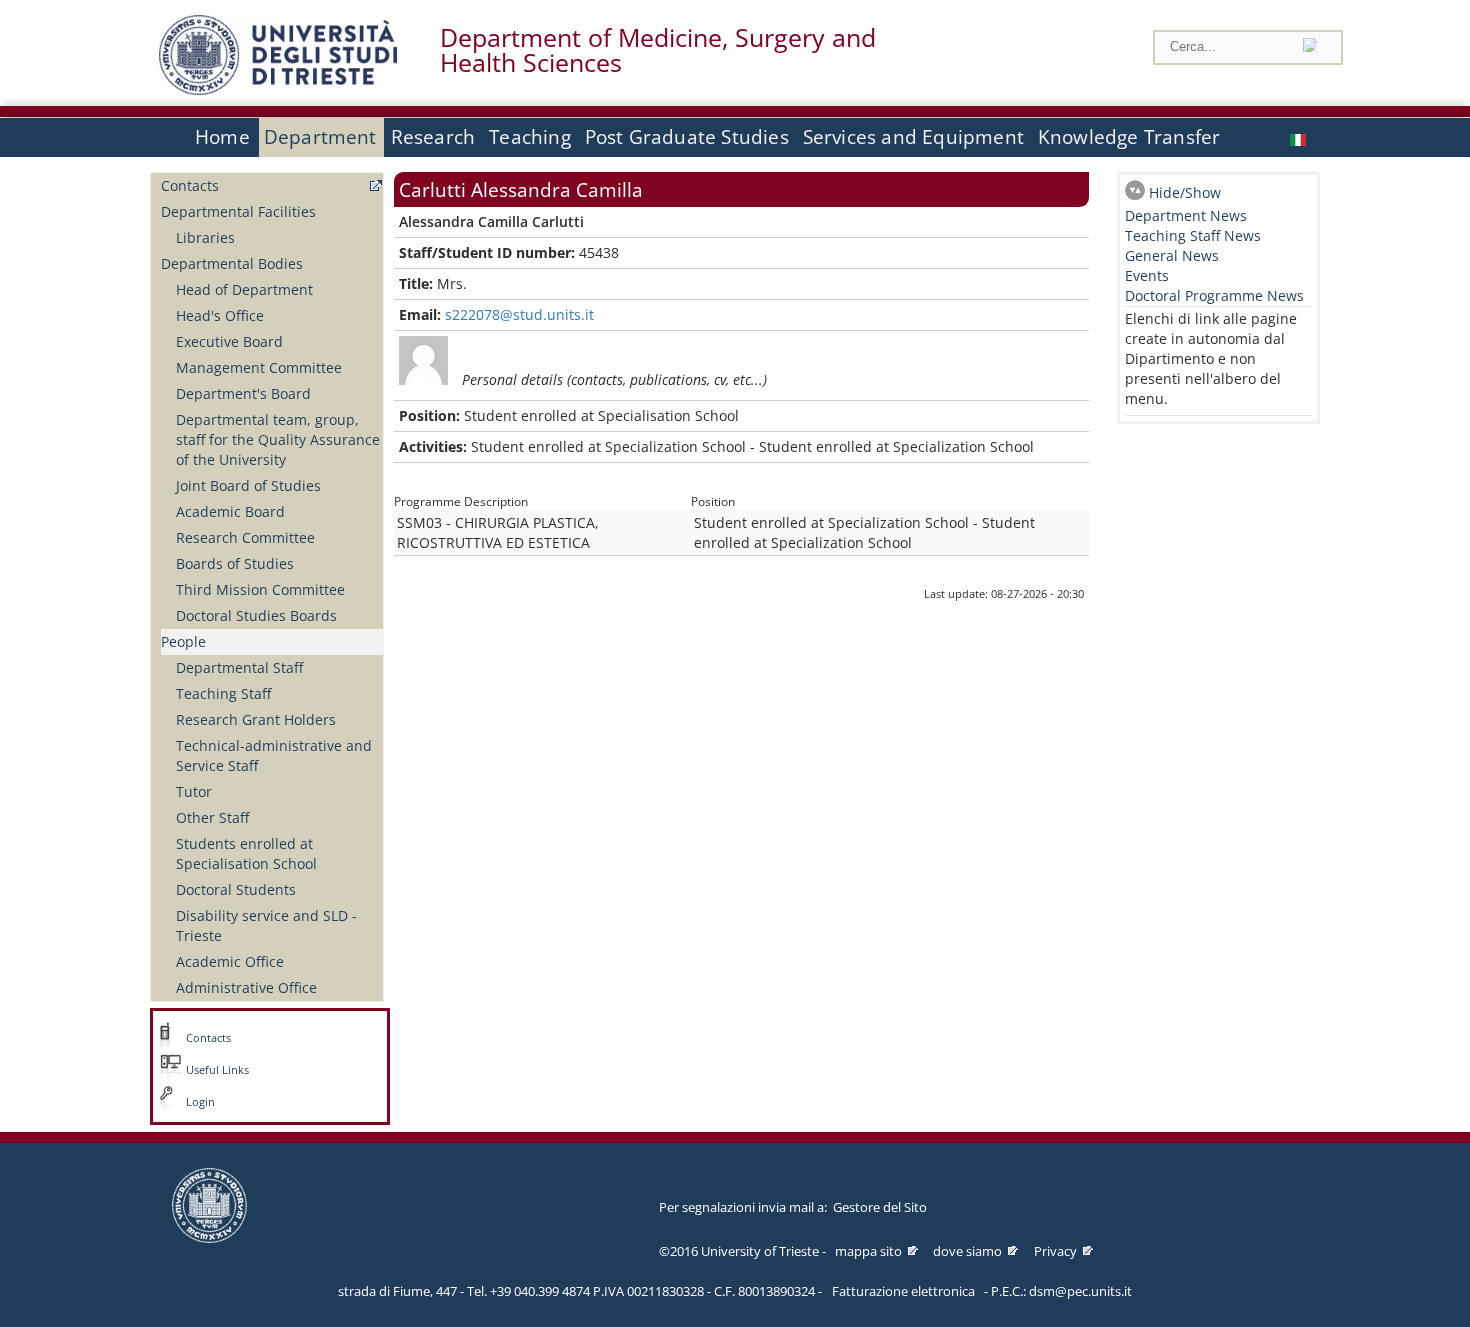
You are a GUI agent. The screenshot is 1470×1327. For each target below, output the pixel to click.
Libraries (205, 237)
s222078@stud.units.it (519, 314)
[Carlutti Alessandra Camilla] (1300, 137)
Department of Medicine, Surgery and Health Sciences (658, 50)
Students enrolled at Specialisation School (246, 853)
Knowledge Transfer (1129, 137)
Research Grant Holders (256, 719)
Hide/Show (1185, 192)
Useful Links (217, 1070)
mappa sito (868, 1251)
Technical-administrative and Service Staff (274, 755)
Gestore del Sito (880, 1207)
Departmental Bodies (232, 263)
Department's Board (243, 393)
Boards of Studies (235, 563)
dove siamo (967, 1251)
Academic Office (230, 961)
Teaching (530, 137)
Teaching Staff (223, 693)
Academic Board (230, 511)
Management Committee (259, 367)
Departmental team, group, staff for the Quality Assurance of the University (278, 439)
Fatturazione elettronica (903, 1291)
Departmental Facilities (238, 211)
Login (200, 1102)
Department (320, 137)
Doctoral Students (236, 889)
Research (433, 137)
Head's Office (220, 315)
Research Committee (245, 537)
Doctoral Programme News (1214, 295)
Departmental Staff (239, 667)
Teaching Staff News (1193, 235)
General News (1172, 255)
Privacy (1055, 1251)
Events (1147, 275)
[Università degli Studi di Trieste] (278, 89)
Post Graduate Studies (687, 137)
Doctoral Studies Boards (256, 615)
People (183, 641)
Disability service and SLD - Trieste (266, 925)
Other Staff (212, 817)
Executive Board (229, 341)
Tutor (194, 791)
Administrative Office (246, 987)
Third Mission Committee (260, 589)
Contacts (190, 185)
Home (222, 137)
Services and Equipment (913, 137)
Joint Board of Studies (248, 485)
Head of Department (244, 289)
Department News (1186, 215)
